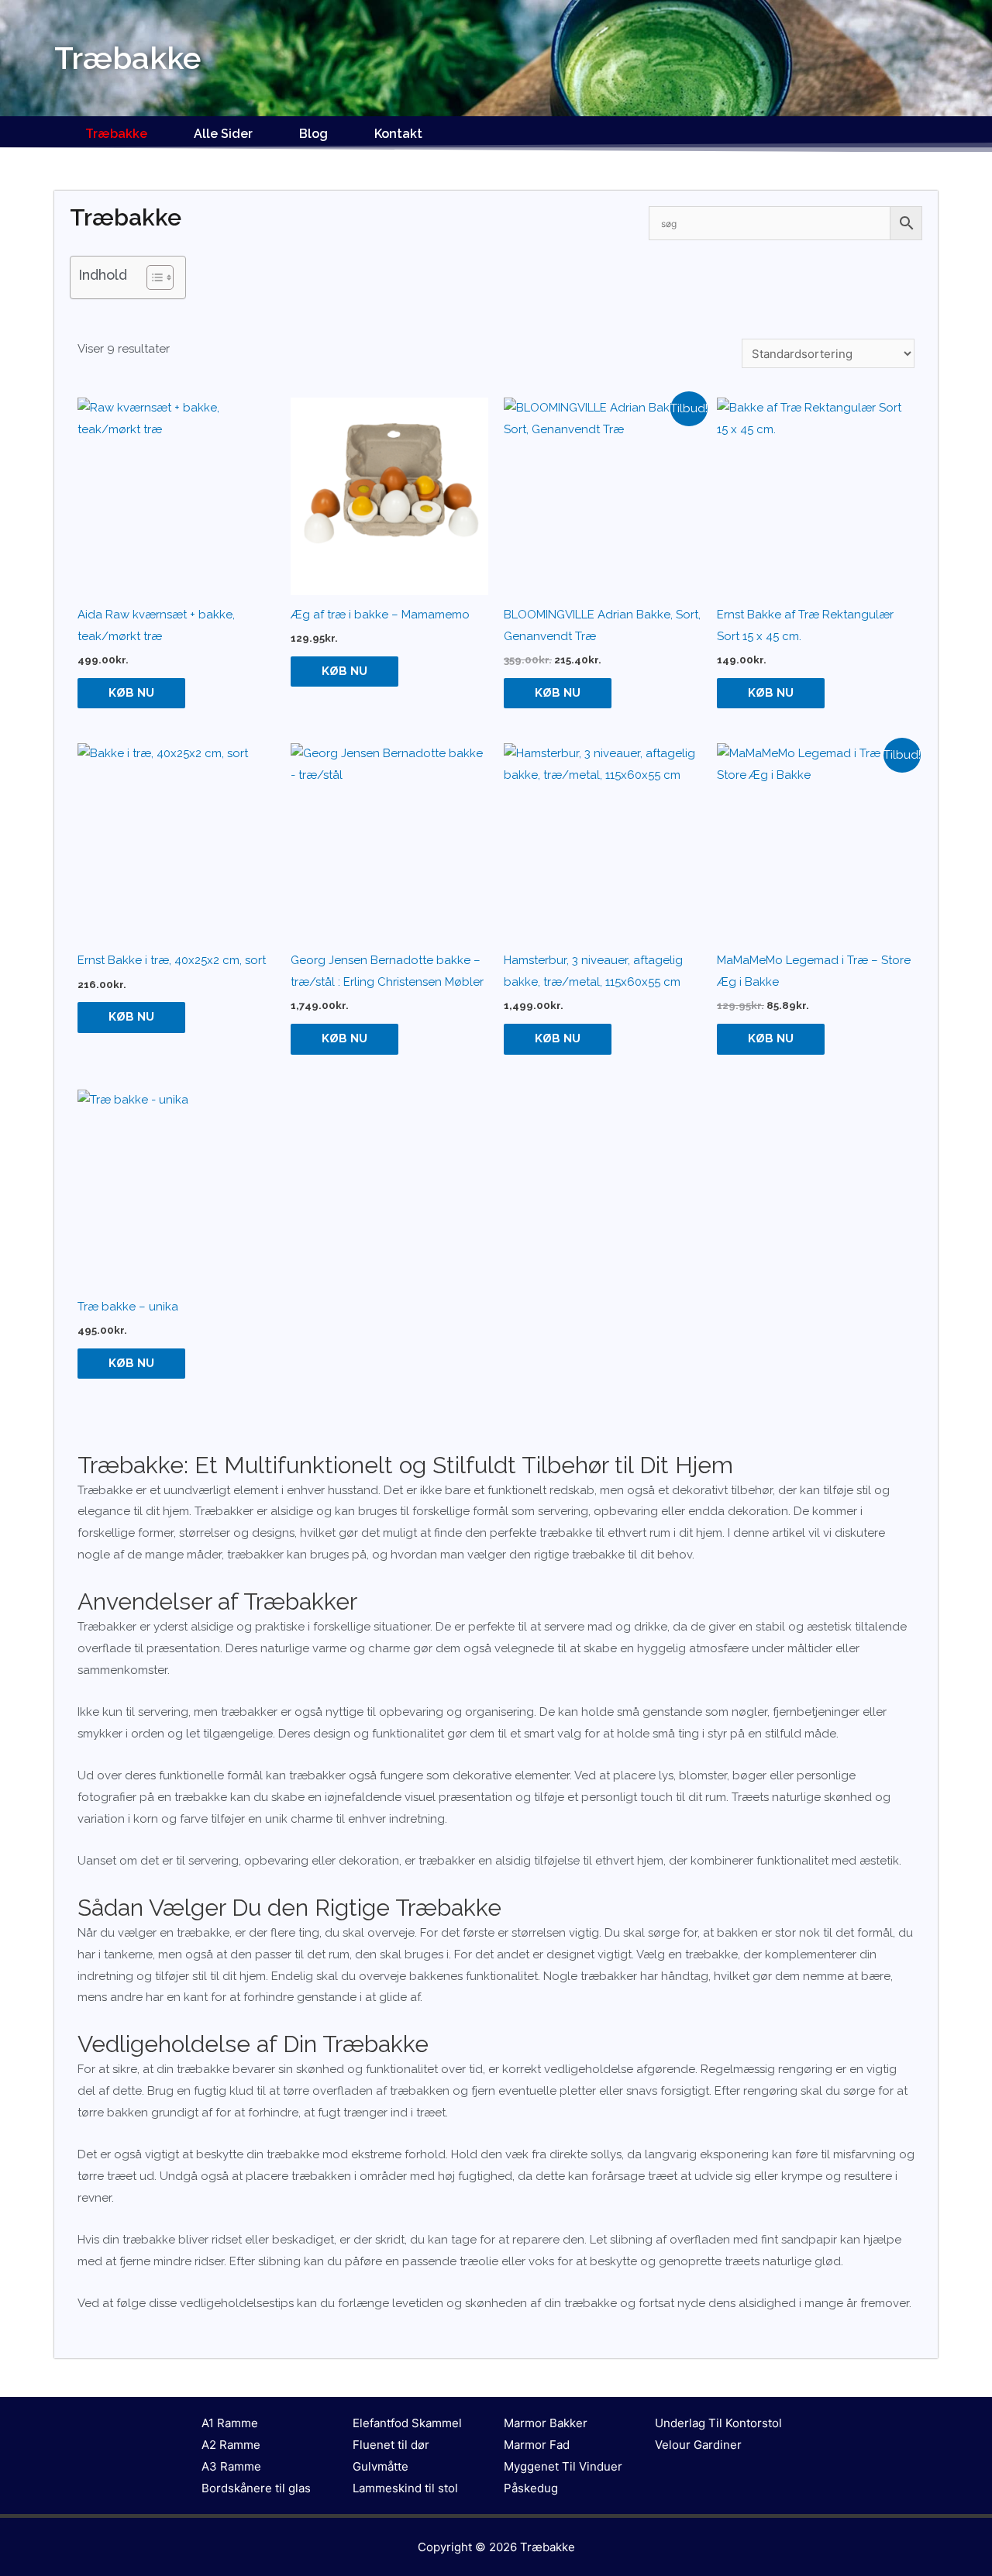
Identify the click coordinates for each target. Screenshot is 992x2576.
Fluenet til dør (391, 2445)
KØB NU (131, 693)
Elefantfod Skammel (407, 2423)
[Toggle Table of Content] (152, 277)
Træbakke (116, 134)
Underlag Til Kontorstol (718, 2423)
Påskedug (531, 2488)
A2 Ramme (231, 2445)
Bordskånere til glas (256, 2488)
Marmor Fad (537, 2445)
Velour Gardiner (698, 2445)
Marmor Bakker (546, 2423)
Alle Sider (223, 134)
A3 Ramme (231, 2466)
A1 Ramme (230, 2423)
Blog (313, 134)
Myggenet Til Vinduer (563, 2466)
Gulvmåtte (381, 2466)
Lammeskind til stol (405, 2488)
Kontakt (398, 134)
